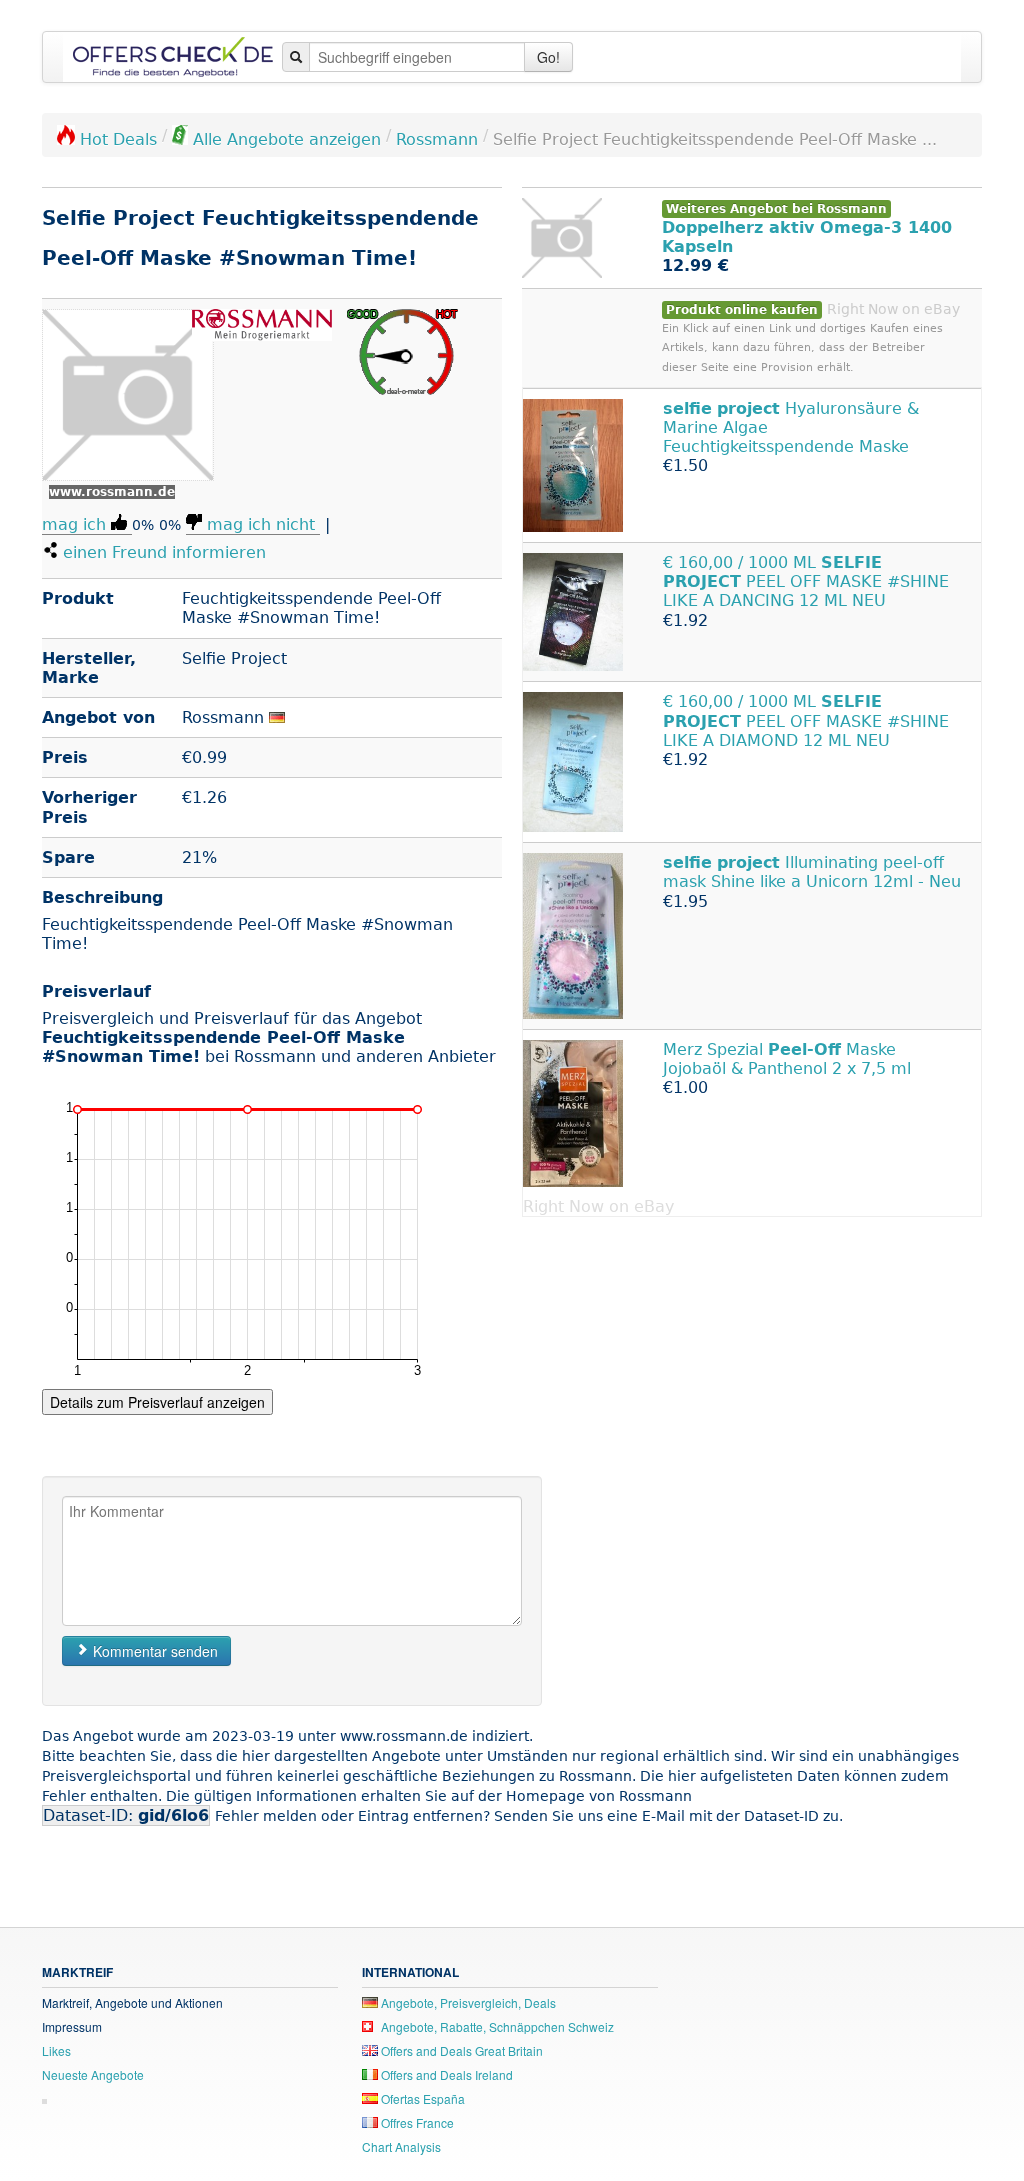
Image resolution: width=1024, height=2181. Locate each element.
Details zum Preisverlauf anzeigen (157, 1402)
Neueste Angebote (93, 2074)
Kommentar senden (153, 1651)
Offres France (416, 2122)
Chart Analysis (401, 2146)
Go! (548, 57)
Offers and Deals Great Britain (460, 2050)
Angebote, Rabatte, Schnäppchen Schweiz (496, 2026)
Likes (56, 2050)
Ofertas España (421, 2098)
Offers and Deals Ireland (445, 2074)
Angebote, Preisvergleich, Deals (467, 2002)
